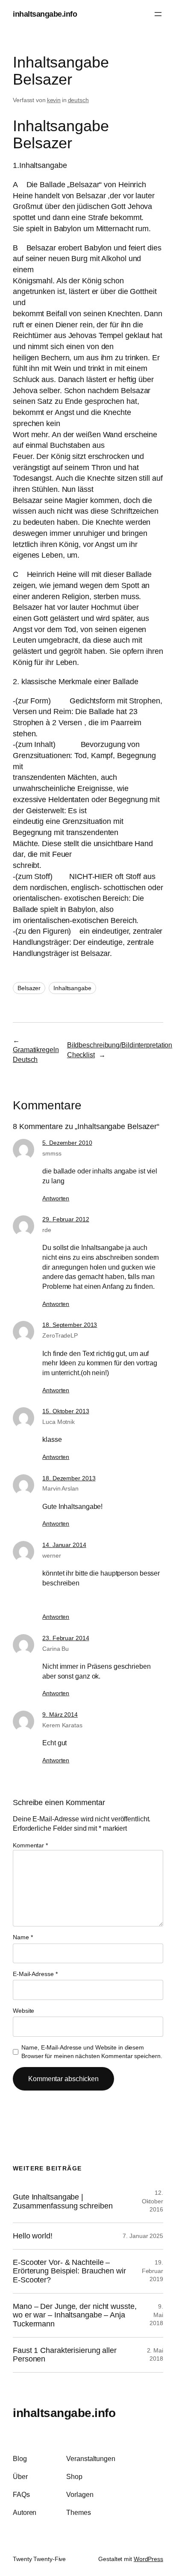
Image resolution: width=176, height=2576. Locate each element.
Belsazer (29, 988)
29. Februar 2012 (66, 1219)
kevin (54, 100)
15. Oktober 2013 (66, 1411)
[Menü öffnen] (158, 14)
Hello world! (33, 2236)
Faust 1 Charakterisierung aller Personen (65, 2355)
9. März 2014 (60, 1714)
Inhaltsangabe (72, 988)
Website (23, 2011)
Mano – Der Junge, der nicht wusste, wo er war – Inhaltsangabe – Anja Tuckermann (75, 2315)
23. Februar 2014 (66, 1638)
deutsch (78, 100)
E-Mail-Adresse (35, 1974)
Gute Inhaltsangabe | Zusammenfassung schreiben (63, 2201)
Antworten (56, 1198)
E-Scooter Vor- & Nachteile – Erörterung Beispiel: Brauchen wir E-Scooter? (69, 2271)
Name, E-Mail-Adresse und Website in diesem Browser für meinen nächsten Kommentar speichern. (92, 2052)
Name (23, 1937)
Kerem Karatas (62, 1725)
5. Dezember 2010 (67, 1143)
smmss (52, 1153)
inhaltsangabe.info (45, 14)
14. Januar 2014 (64, 1545)
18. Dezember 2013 (69, 1478)
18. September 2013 (70, 1325)
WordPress (148, 2559)
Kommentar (30, 1845)
